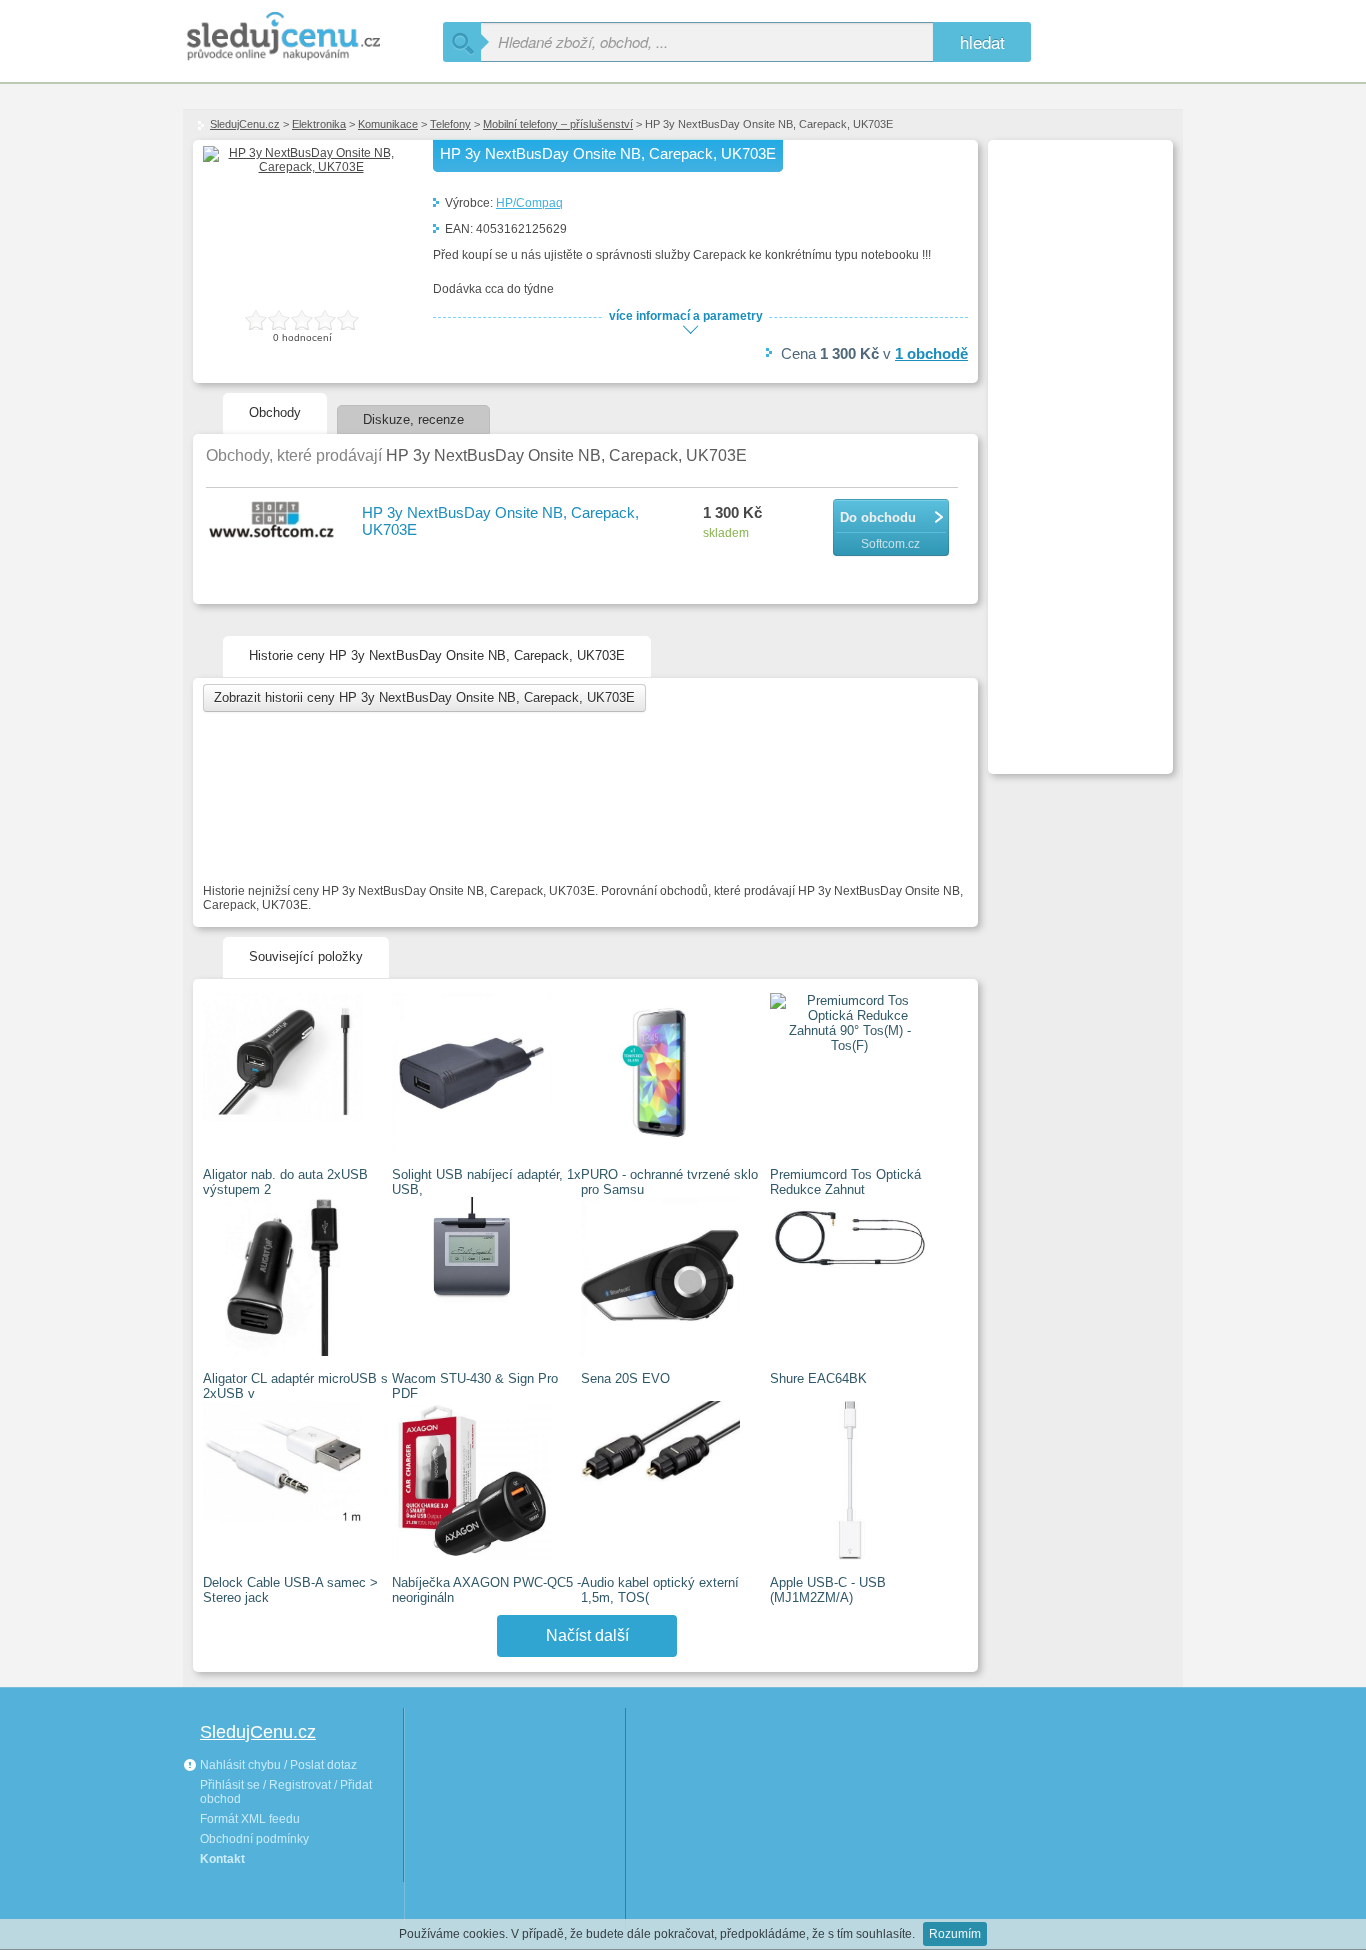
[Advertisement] (1078, 446)
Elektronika (319, 124)
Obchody (275, 412)
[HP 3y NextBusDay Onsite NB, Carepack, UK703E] (303, 167)
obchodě (931, 353)
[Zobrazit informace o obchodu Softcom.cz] (274, 520)
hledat (982, 41)
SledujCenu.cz (245, 124)
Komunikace (388, 124)
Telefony (450, 124)
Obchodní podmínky (254, 1839)
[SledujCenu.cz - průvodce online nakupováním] (313, 37)
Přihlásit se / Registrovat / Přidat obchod (286, 1792)
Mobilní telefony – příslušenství (558, 124)
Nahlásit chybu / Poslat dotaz (277, 1765)
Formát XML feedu (250, 1819)
